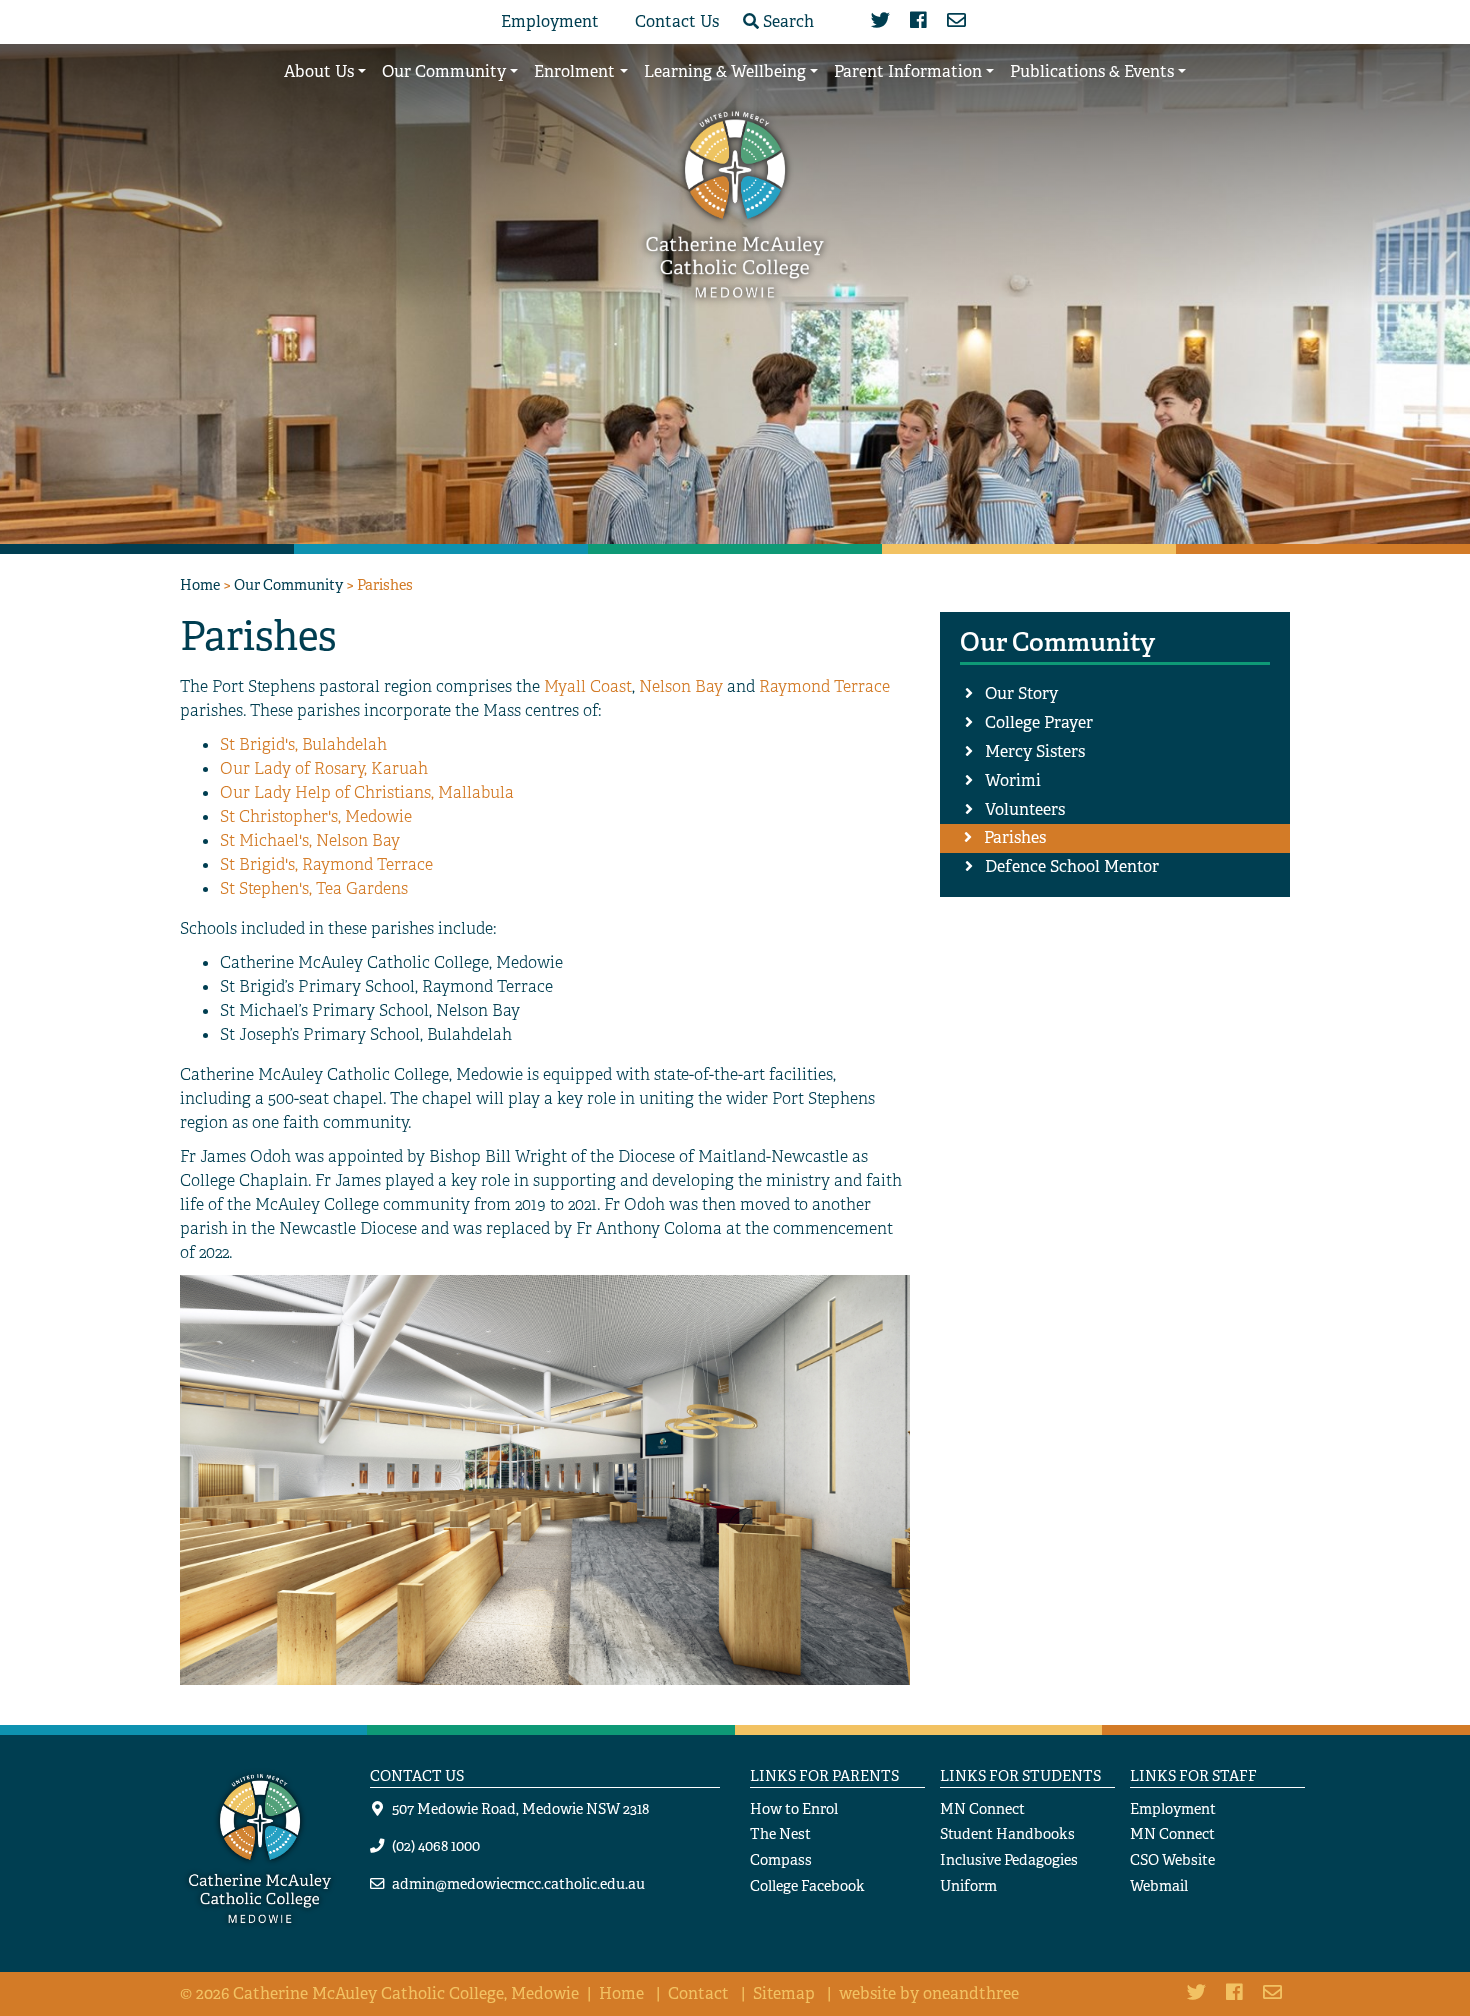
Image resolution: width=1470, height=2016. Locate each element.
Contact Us (677, 21)
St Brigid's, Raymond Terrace (326, 864)
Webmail (1159, 1885)
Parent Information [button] (908, 71)
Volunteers (1025, 809)
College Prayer (1039, 722)
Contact (698, 1993)
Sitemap (784, 1993)
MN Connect (982, 1808)
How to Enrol (794, 1808)
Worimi (1013, 780)
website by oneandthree (929, 1993)
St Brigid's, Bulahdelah (303, 744)
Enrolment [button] (574, 71)
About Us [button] (319, 71)
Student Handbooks (1007, 1833)
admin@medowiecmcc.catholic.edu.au (518, 1883)
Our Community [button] (444, 71)
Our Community (288, 584)
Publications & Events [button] (1092, 71)
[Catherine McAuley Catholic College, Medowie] (735, 202)
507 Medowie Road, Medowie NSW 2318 (520, 1808)
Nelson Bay (681, 686)
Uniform (968, 1885)
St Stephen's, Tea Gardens (314, 888)
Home (200, 584)
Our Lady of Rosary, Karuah (324, 768)
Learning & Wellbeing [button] (725, 71)
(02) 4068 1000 (436, 1845)
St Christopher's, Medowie (316, 816)
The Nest (780, 1833)
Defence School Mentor (1072, 866)
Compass (781, 1859)
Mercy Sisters (1035, 751)
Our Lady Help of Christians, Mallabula (367, 792)
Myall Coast (588, 686)
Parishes (1015, 837)
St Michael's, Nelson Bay (310, 840)
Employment (550, 21)
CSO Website (1172, 1859)
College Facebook (807, 1885)
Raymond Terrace (824, 686)
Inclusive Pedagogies (1009, 1859)
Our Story (1021, 693)
